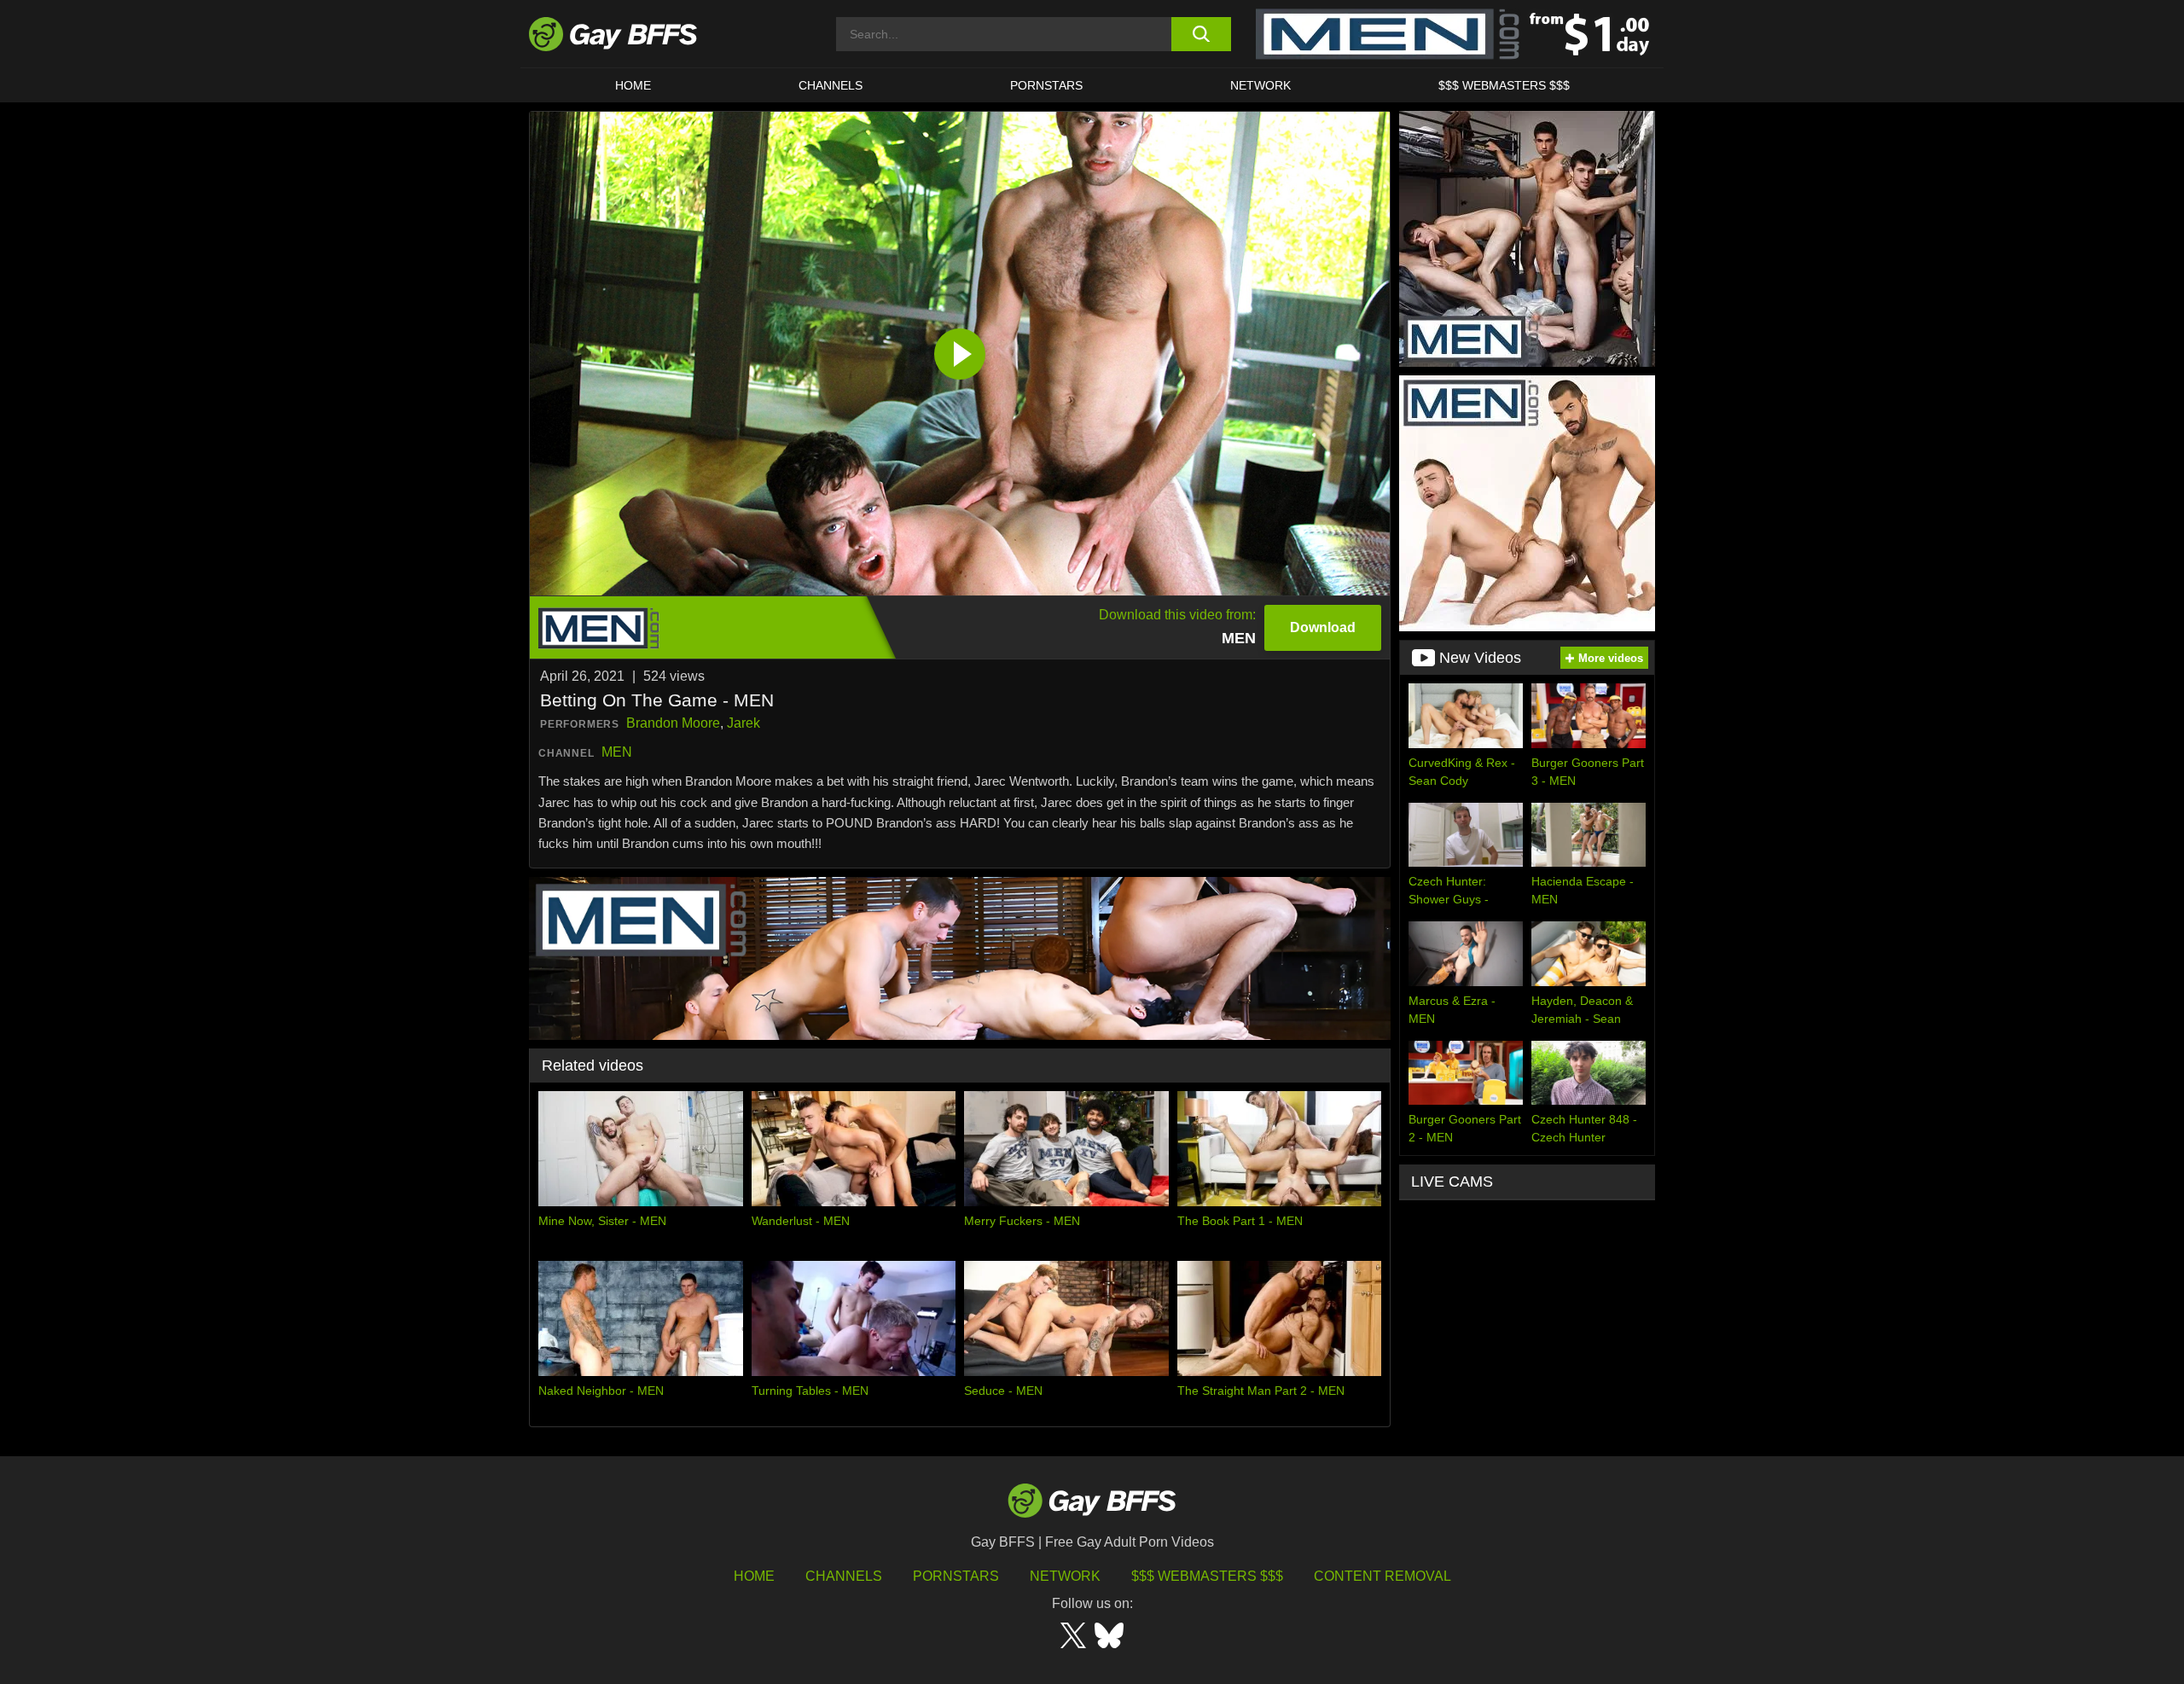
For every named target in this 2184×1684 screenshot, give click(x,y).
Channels (844, 1576)
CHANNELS (831, 85)
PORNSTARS (1046, 85)
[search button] (1201, 34)
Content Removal (1382, 1576)
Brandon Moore (673, 723)
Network (1260, 85)
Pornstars (956, 1576)
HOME (633, 85)
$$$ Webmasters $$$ (1504, 85)
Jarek (743, 723)
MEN (617, 752)
